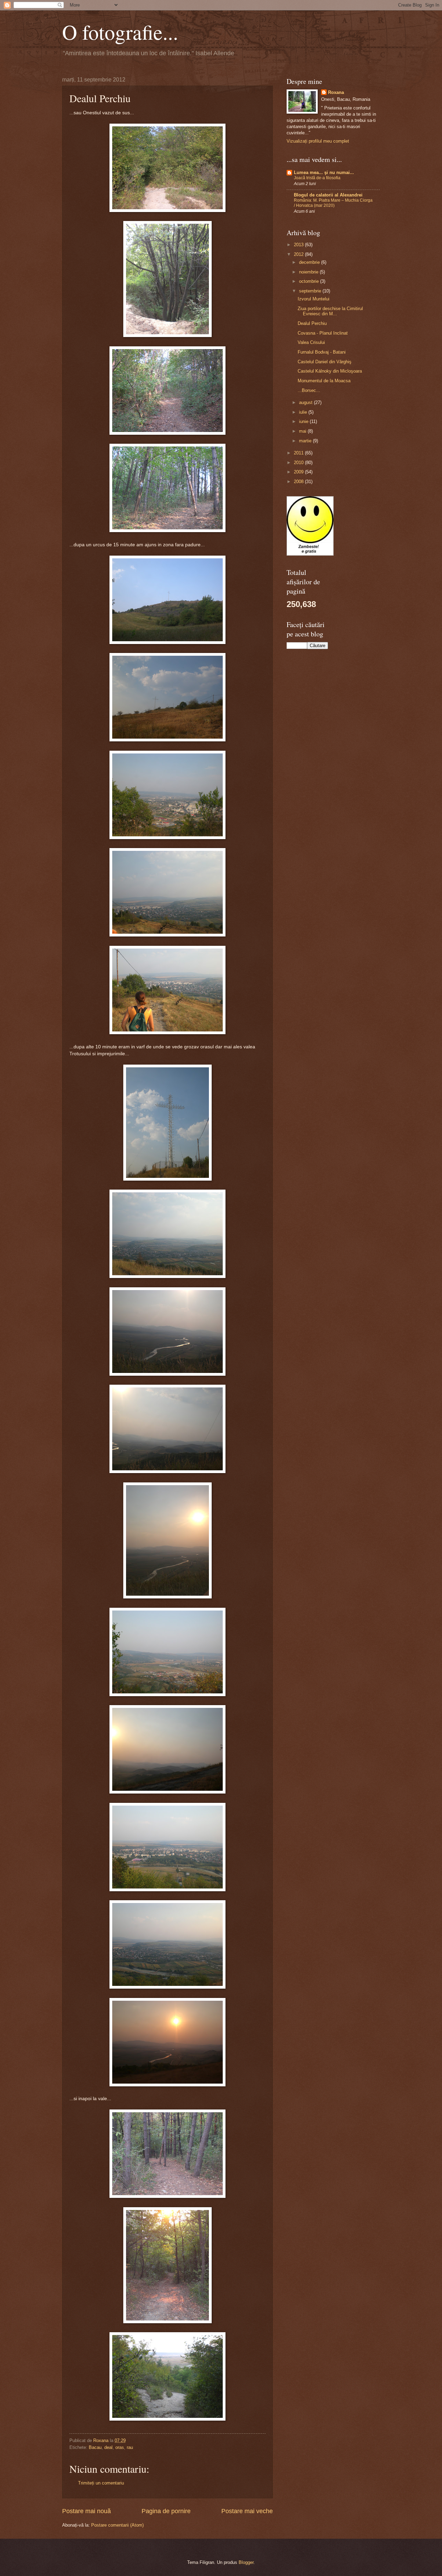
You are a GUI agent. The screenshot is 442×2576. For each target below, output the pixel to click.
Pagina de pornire (166, 2511)
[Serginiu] (310, 554)
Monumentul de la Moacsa (324, 381)
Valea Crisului (311, 342)
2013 (299, 245)
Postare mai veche (247, 2511)
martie (306, 441)
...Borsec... (309, 390)
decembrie (310, 262)
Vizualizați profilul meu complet (318, 141)
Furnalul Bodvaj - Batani (322, 352)
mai (303, 431)
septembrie (311, 291)
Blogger (246, 2562)
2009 (299, 472)
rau (130, 2447)
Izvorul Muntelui (314, 299)
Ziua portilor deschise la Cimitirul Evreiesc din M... (330, 311)
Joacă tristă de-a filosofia (317, 178)
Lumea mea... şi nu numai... (324, 172)
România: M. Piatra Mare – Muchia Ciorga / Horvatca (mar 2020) (333, 203)
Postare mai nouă (87, 2511)
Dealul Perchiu (312, 323)
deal (108, 2447)
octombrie (310, 281)
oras (120, 2447)
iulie (304, 412)
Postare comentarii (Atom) (117, 2525)
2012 (299, 254)
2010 (299, 463)
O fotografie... (120, 32)
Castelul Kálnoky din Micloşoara (330, 371)
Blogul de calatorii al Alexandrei (328, 195)
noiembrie (309, 272)
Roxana (336, 92)
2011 (299, 453)
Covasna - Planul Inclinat (323, 333)
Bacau (95, 2447)
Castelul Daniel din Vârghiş (325, 362)
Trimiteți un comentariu (101, 2483)
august (306, 402)
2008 (299, 482)
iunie (304, 421)
